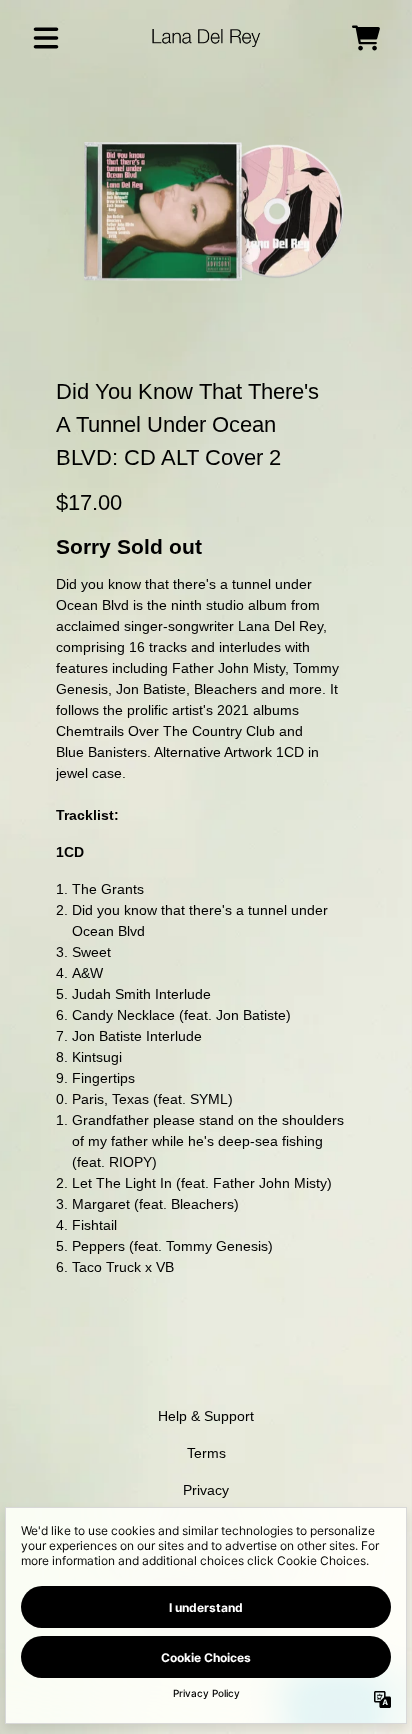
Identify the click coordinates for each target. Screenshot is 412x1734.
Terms (206, 1453)
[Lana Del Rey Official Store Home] (206, 37)
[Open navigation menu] (46, 38)
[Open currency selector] (322, 38)
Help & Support (206, 1416)
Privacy (206, 1490)
